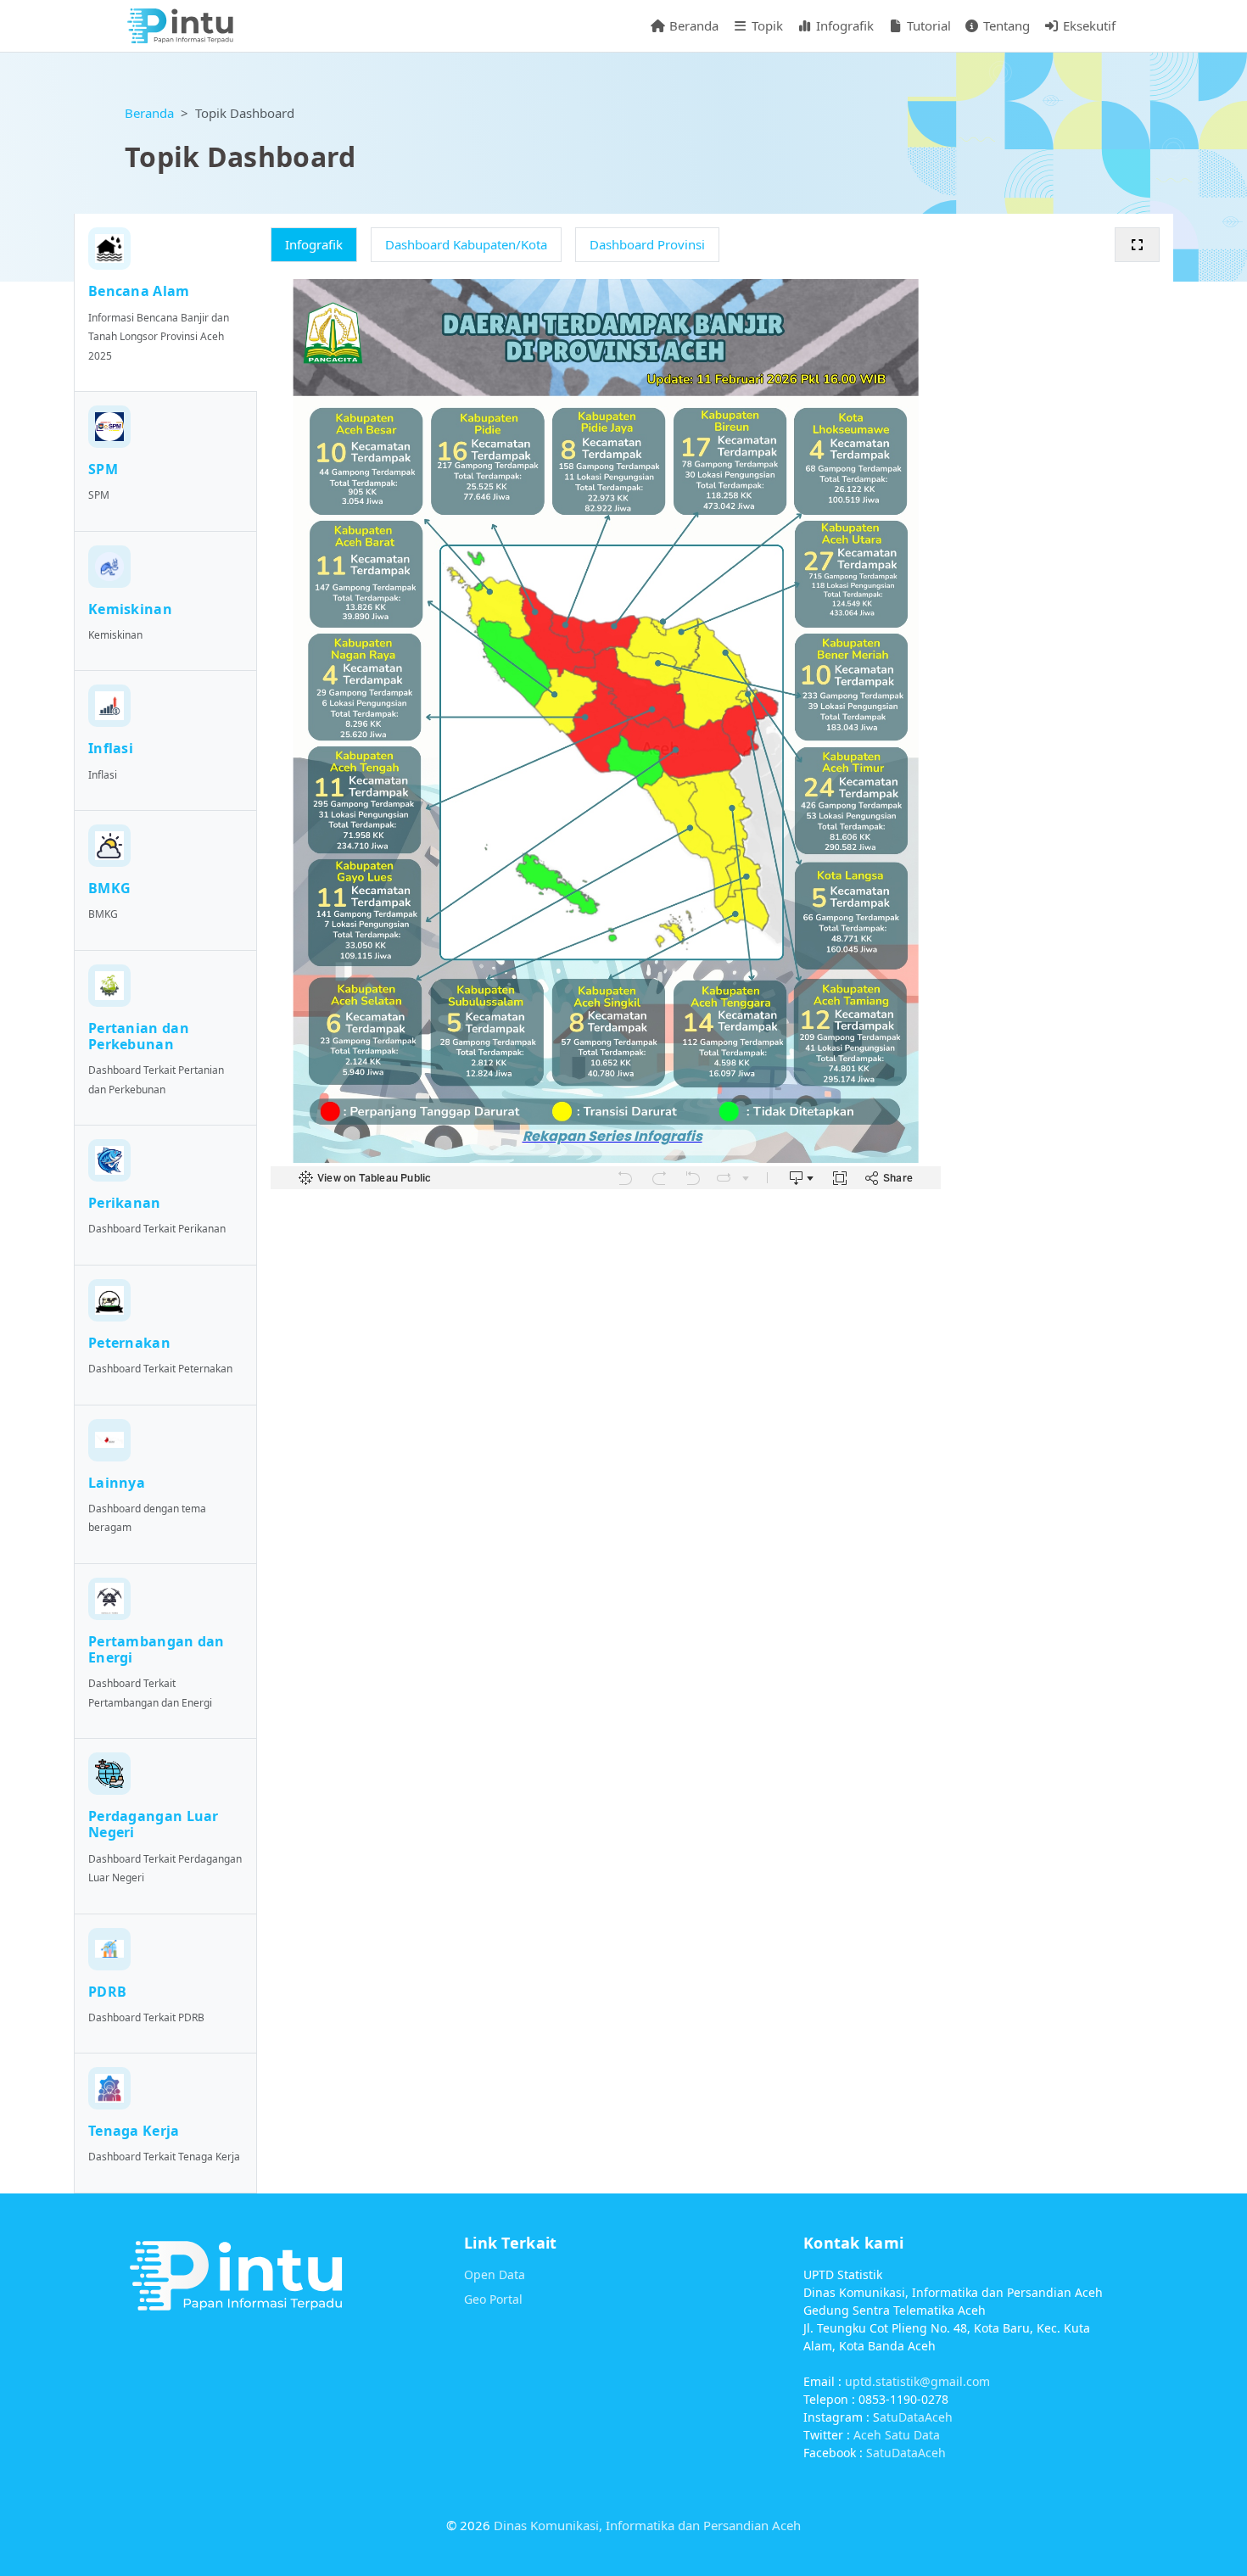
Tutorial (927, 25)
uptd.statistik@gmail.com (917, 2381)
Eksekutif (1088, 25)
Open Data (495, 2274)
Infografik (843, 25)
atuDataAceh (916, 2417)
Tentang (1005, 25)
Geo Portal (493, 2299)
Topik (766, 25)
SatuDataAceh (906, 2453)
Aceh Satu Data (897, 2435)
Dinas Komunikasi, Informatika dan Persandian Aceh (647, 2525)
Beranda (692, 25)
